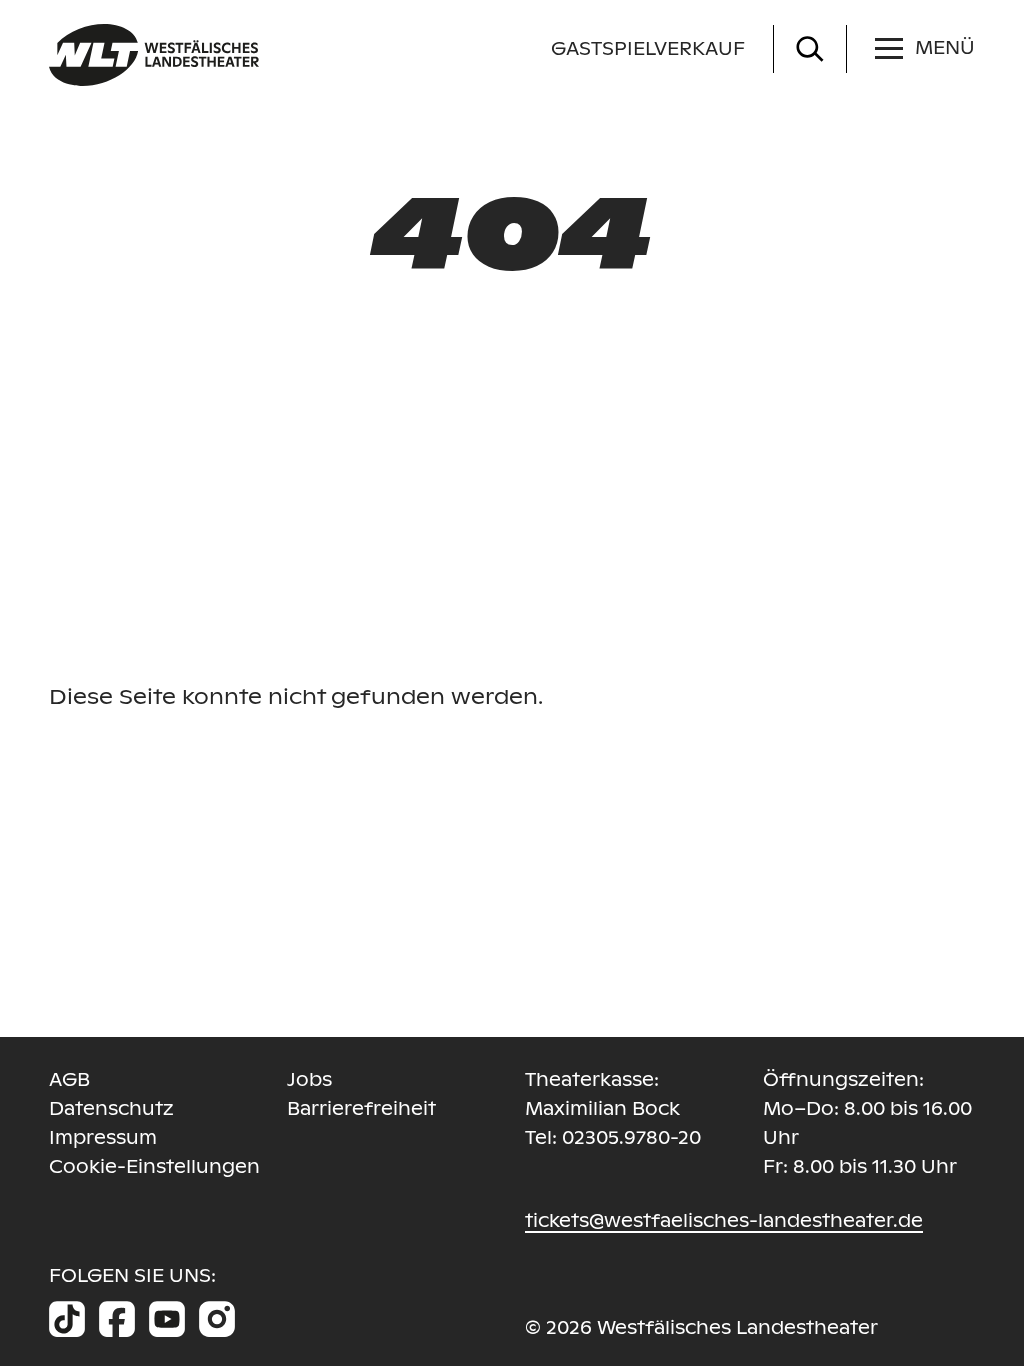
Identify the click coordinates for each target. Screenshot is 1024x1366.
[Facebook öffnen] (117, 1319)
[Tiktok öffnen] (67, 1319)
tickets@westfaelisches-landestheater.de (724, 1220)
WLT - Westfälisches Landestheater (242, 55)
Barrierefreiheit (361, 1108)
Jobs (309, 1079)
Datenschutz (111, 1108)
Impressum (103, 1137)
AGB (69, 1079)
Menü (945, 47)
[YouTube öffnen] (167, 1319)
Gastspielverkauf (648, 48)
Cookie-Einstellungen (154, 1166)
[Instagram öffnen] (217, 1319)
